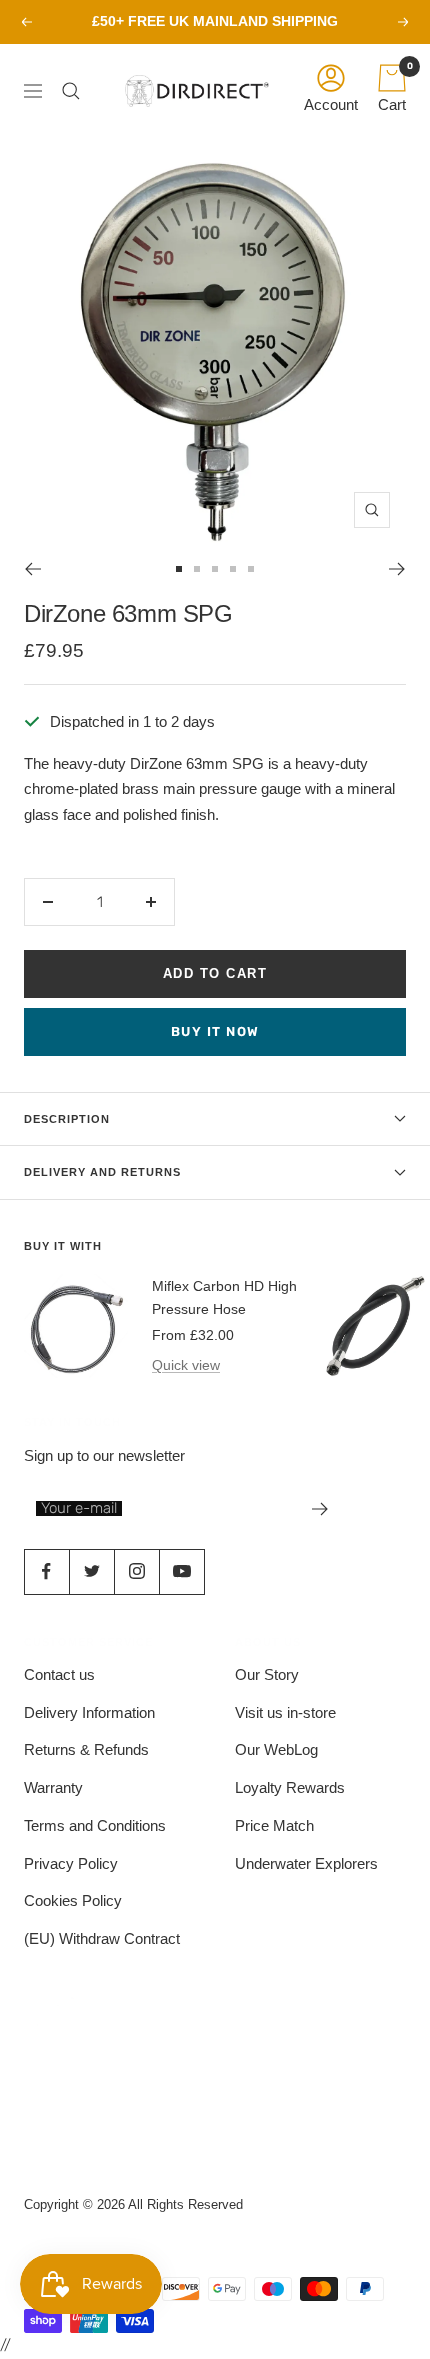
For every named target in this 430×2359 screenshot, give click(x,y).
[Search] (76, 91)
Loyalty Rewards (290, 1787)
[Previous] (32, 569)
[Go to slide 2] (197, 569)
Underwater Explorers (306, 1863)
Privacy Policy (71, 1863)
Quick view (186, 1365)
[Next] (397, 569)
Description (67, 1119)
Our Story (267, 1674)
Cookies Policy (73, 1900)
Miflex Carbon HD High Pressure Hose (224, 1297)
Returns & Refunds (86, 1749)
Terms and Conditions (95, 1825)
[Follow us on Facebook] (46, 1571)
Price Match (274, 1825)
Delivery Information (89, 1712)
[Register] (320, 1509)
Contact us (59, 1674)
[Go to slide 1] (179, 569)
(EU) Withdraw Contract (102, 1938)
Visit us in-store (285, 1712)
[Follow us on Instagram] (136, 1571)
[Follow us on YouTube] (181, 1571)
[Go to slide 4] (233, 569)
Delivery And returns (102, 1172)
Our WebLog (276, 1749)
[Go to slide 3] (215, 569)
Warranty (53, 1787)
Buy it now (215, 1031)
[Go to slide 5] (251, 569)
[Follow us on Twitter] (91, 1571)
